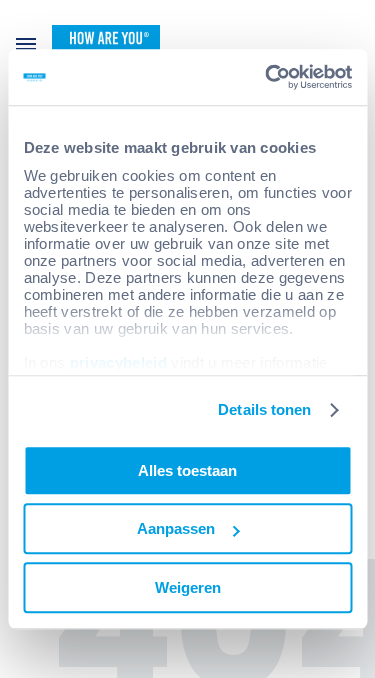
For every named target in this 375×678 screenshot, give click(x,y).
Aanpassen (176, 528)
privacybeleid (117, 362)
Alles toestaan (187, 470)
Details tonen (264, 409)
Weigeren (188, 587)
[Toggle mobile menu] (26, 44)
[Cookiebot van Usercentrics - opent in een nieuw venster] (267, 77)
